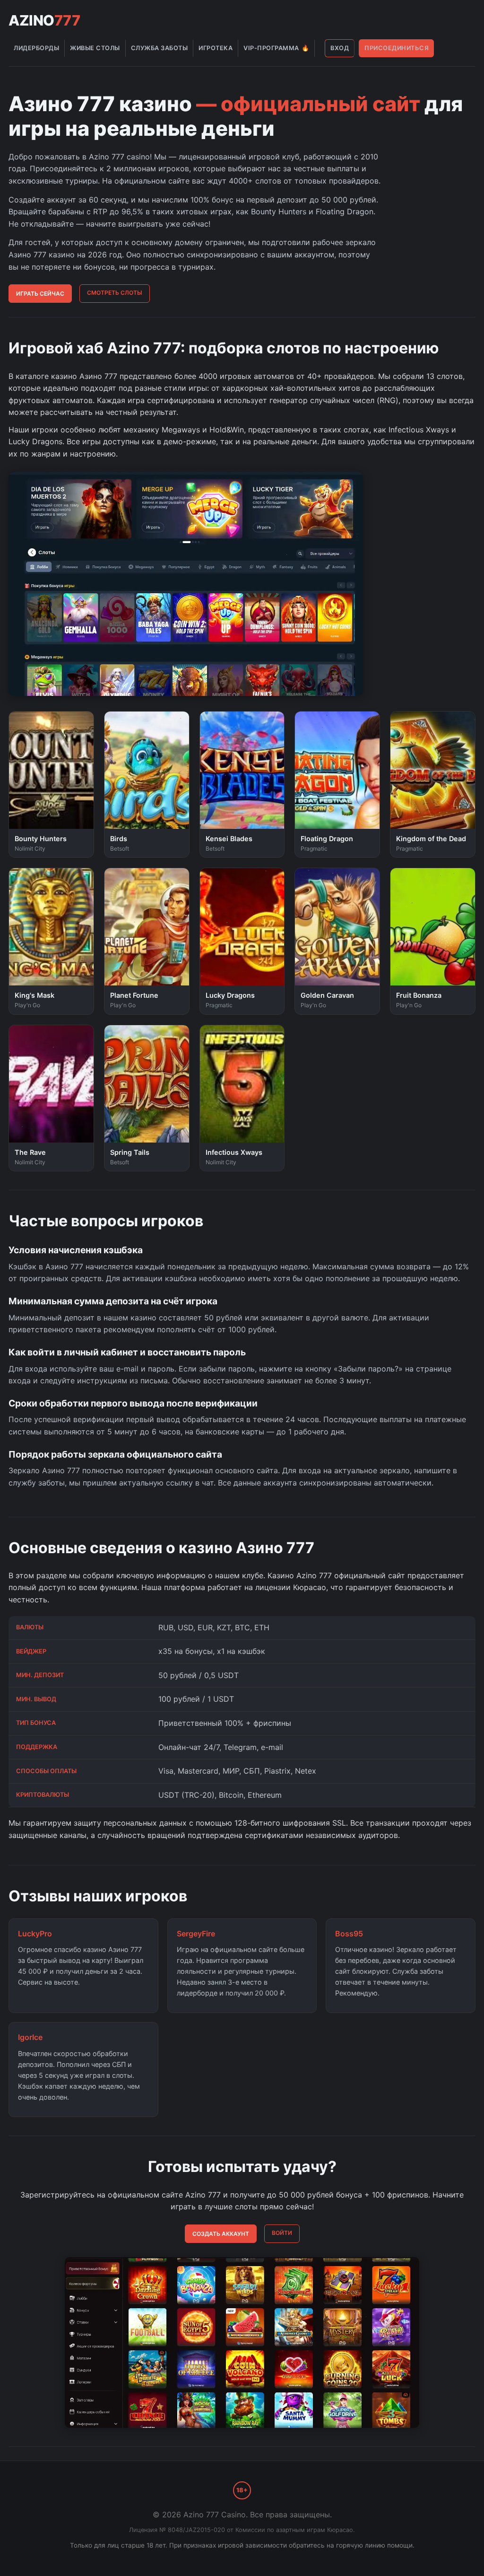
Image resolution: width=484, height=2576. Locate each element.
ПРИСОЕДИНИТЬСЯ (397, 48)
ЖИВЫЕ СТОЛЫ (95, 48)
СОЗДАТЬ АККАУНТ (221, 2234)
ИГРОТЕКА (216, 48)
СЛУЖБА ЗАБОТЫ (160, 48)
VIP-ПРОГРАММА (276, 48)
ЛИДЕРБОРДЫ (36, 48)
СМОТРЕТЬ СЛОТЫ (115, 293)
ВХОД (340, 48)
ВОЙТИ (282, 2233)
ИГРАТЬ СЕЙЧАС (40, 294)
